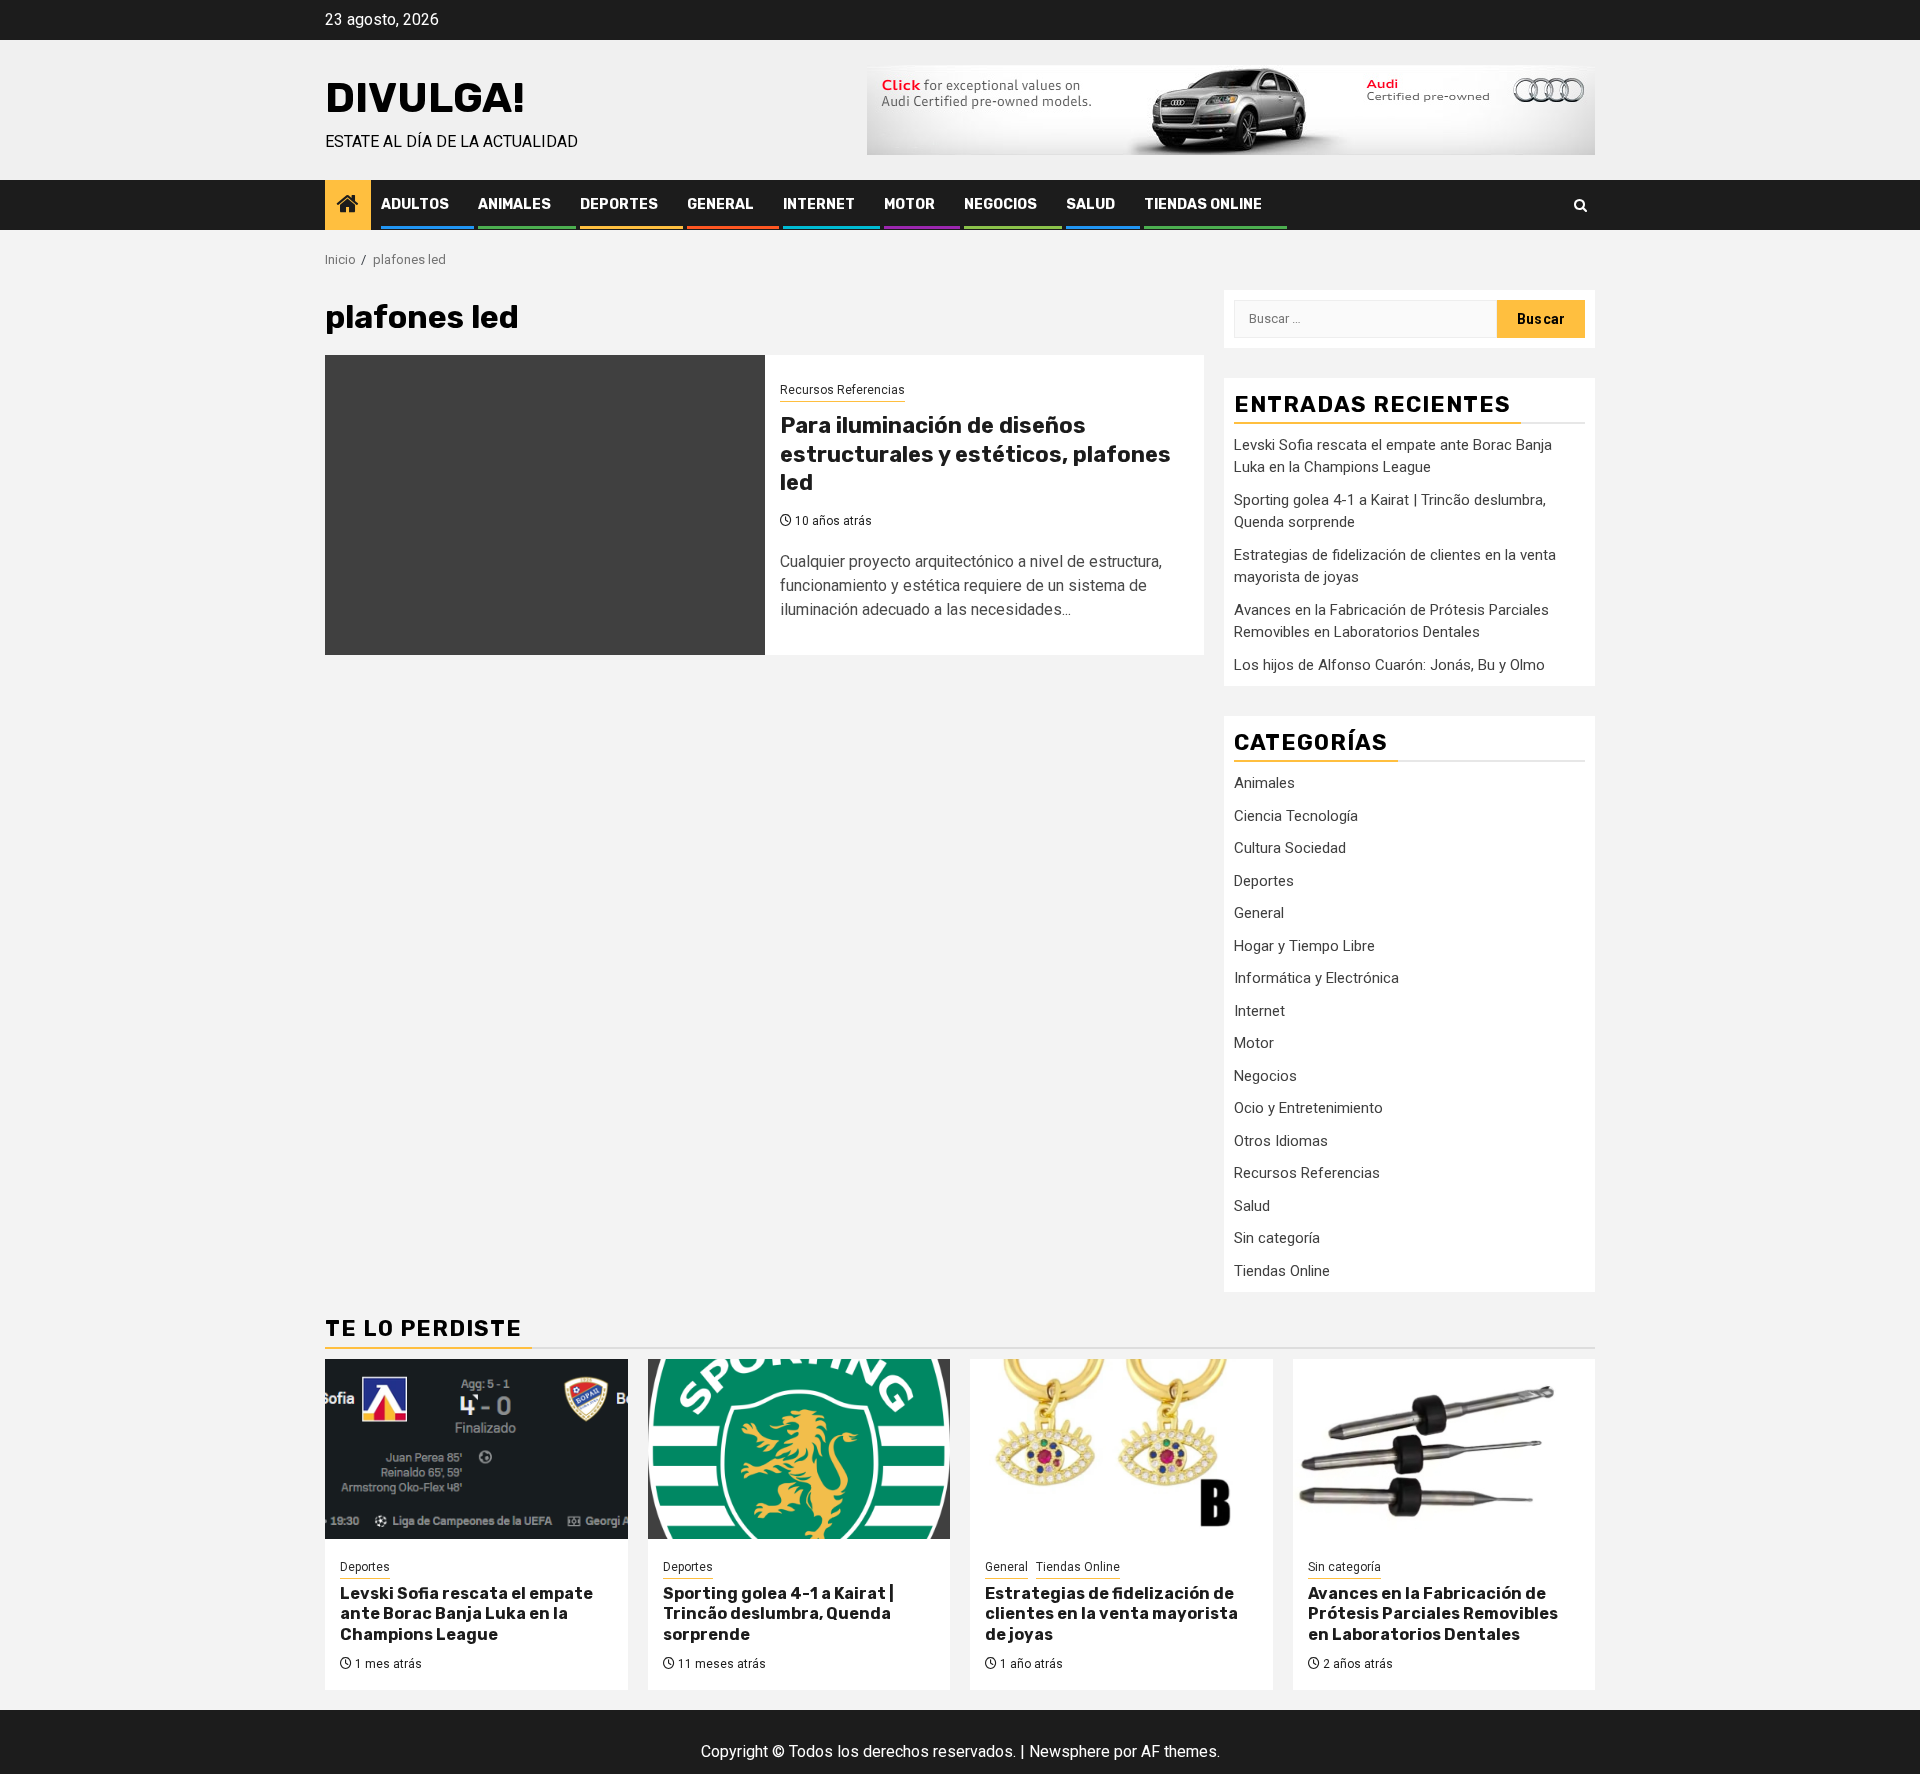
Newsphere (1069, 1751)
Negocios (1000, 204)
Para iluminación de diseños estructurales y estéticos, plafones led (975, 454)
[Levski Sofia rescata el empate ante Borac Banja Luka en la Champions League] (476, 1449)
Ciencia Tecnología (1296, 816)
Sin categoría (1277, 1238)
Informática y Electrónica (1316, 978)
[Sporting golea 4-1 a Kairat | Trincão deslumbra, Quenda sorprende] (799, 1449)
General (720, 204)
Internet (819, 204)
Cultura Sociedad (1290, 848)
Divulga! (425, 98)
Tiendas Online (1203, 204)
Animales (514, 204)
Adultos (415, 204)
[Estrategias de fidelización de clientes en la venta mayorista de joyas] (1121, 1449)
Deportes (619, 204)
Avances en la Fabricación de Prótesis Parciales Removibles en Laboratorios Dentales (1433, 1614)
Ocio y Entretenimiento (1308, 1108)
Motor (909, 204)
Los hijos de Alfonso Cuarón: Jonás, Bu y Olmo (1389, 665)
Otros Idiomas (1281, 1141)
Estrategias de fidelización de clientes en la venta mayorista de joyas (1111, 1614)
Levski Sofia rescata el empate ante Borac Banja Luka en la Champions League (466, 1614)
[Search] (1580, 205)
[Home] (348, 206)
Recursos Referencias (842, 390)
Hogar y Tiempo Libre (1304, 946)
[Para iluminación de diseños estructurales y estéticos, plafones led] (545, 505)
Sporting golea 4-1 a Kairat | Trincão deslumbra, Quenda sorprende (778, 1614)
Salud (1090, 204)
